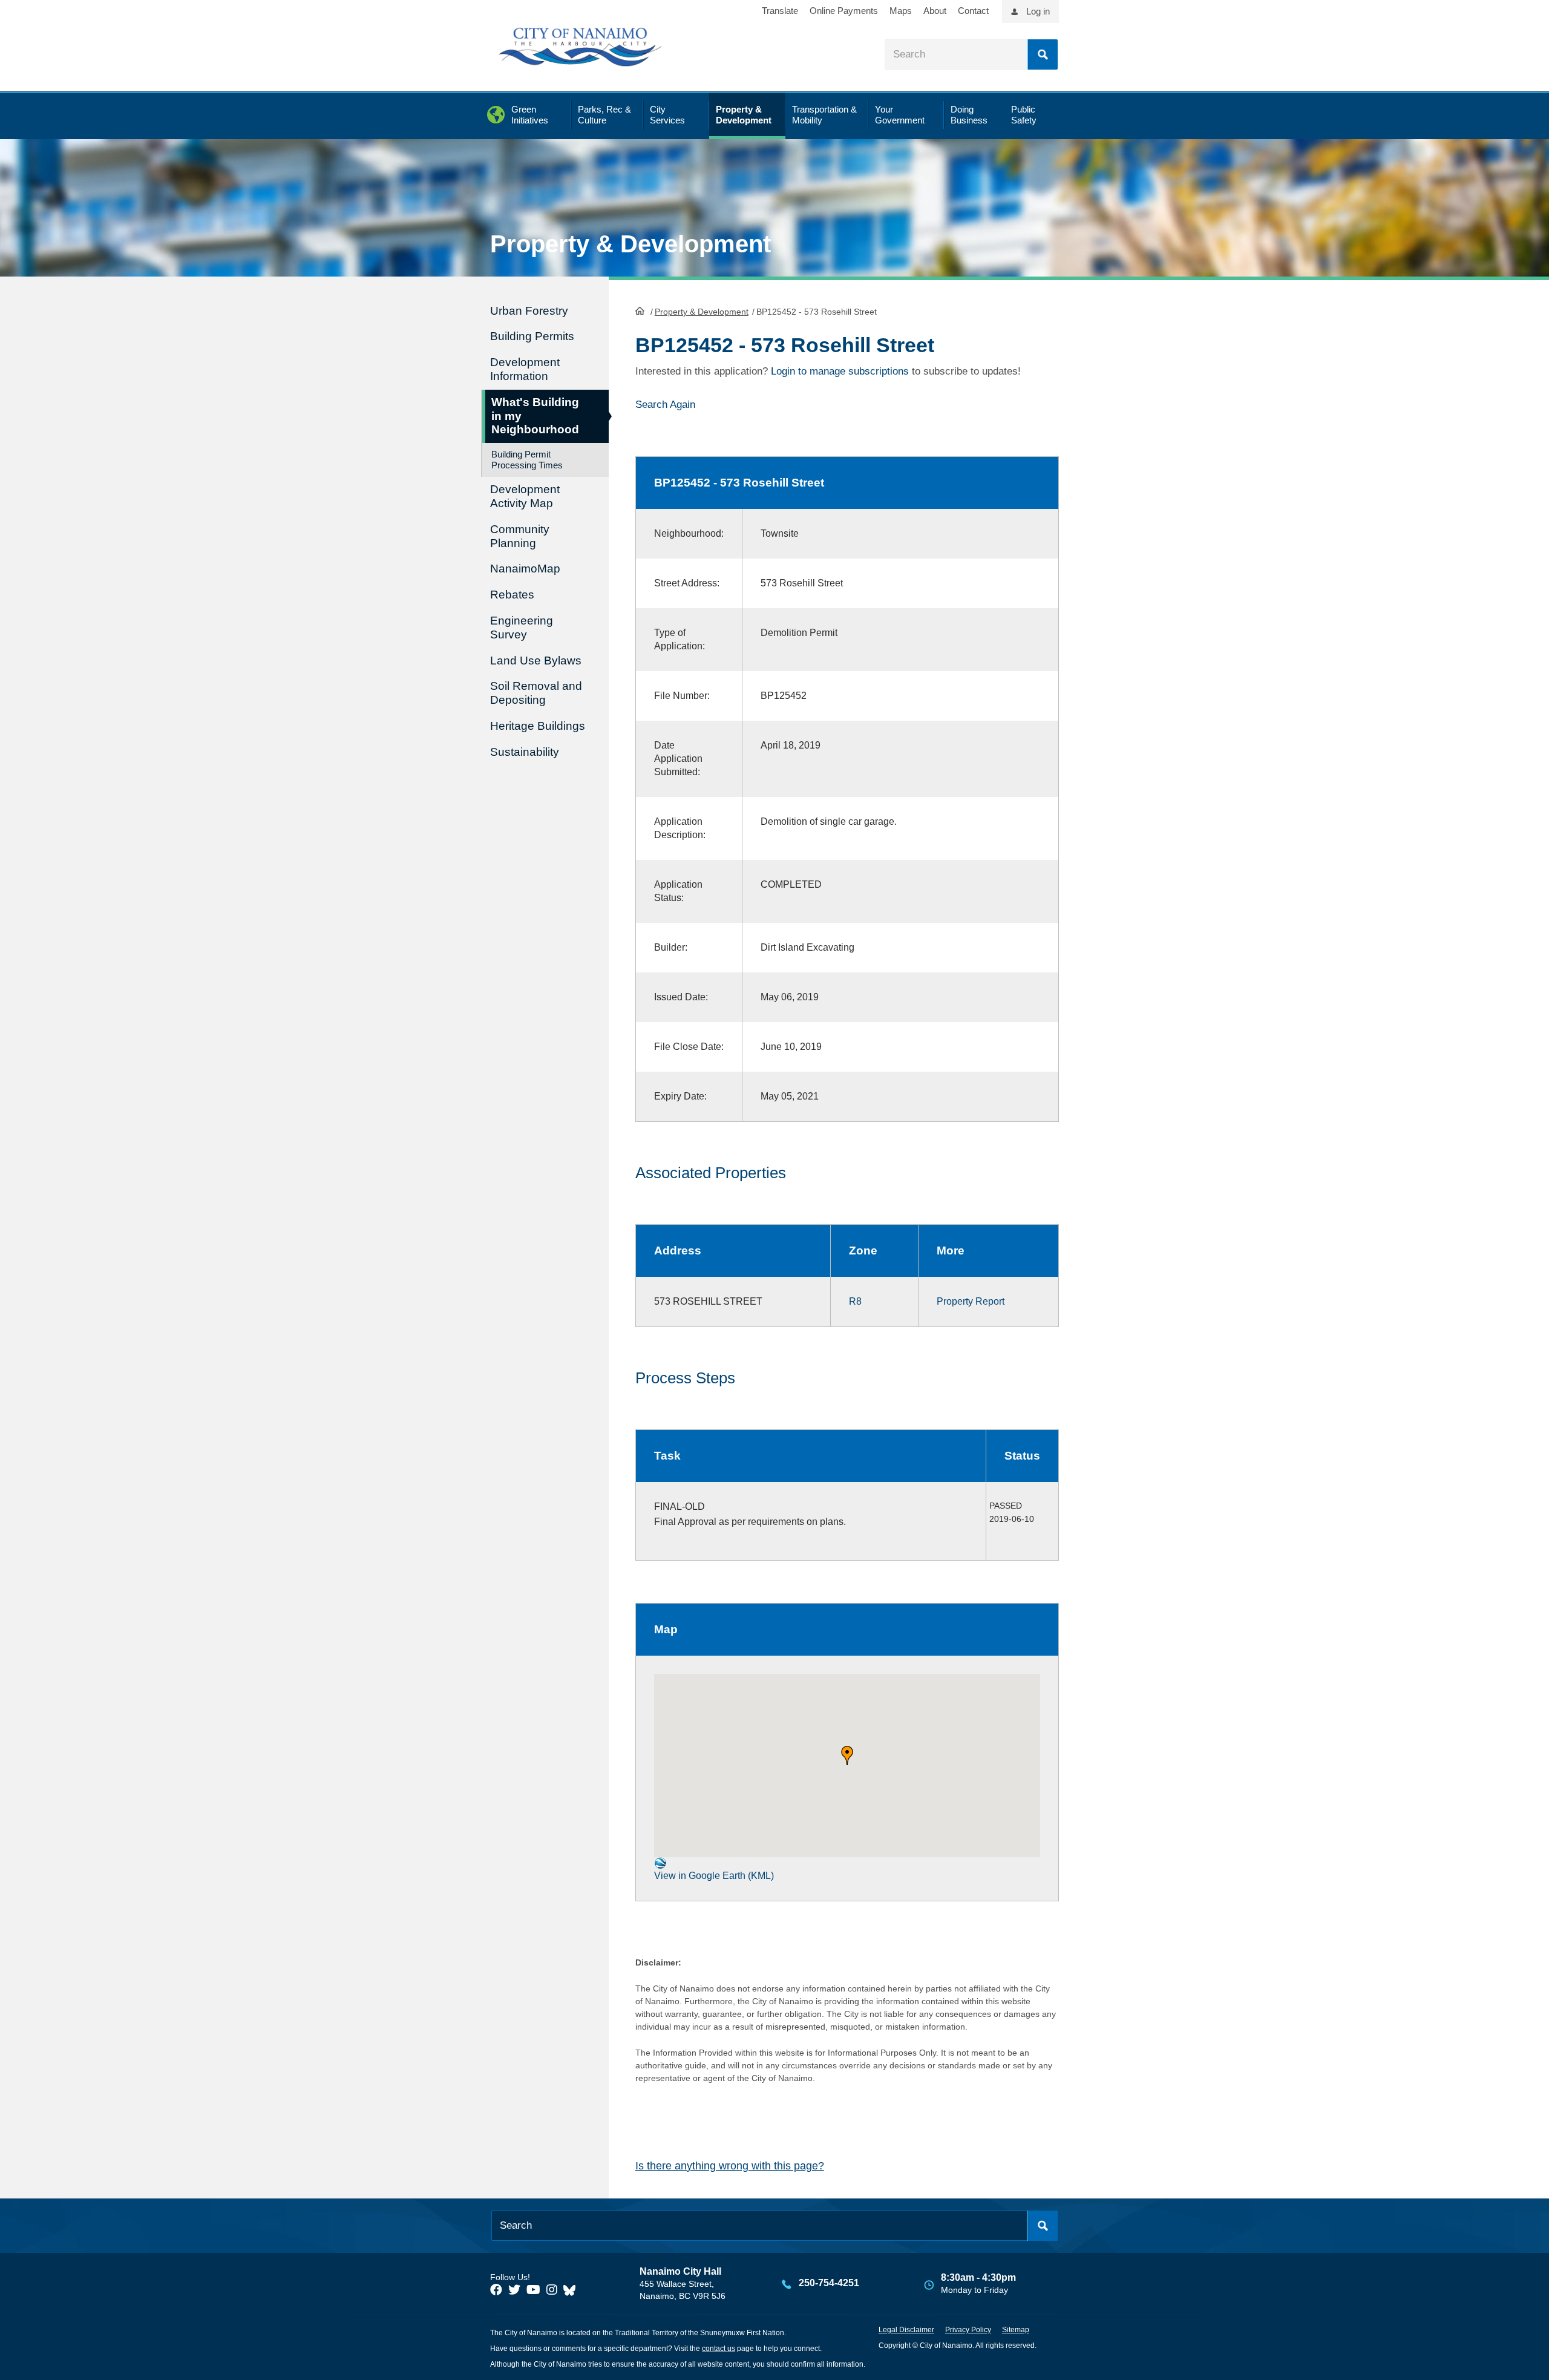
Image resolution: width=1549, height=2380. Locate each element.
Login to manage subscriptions (840, 371)
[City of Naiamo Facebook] (496, 2290)
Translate (780, 11)
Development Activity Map (525, 496)
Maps (901, 11)
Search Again (665, 405)
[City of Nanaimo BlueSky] (572, 2290)
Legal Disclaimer (906, 2330)
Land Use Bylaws (536, 661)
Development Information (525, 369)
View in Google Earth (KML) (714, 1876)
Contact (973, 11)
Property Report (971, 1301)
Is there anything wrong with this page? (730, 2166)
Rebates (512, 595)
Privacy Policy (968, 2330)
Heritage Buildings (538, 726)
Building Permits (532, 336)
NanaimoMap (525, 569)
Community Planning (520, 536)
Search (1043, 54)
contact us (719, 2349)
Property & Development (702, 312)
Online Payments (844, 11)
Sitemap (1016, 2330)
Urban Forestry (529, 311)
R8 (855, 1301)
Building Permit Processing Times (527, 460)
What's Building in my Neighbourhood (535, 416)
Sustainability (525, 752)
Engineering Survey (522, 628)
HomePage (640, 310)
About (935, 11)
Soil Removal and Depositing (536, 693)
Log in (1038, 11)
